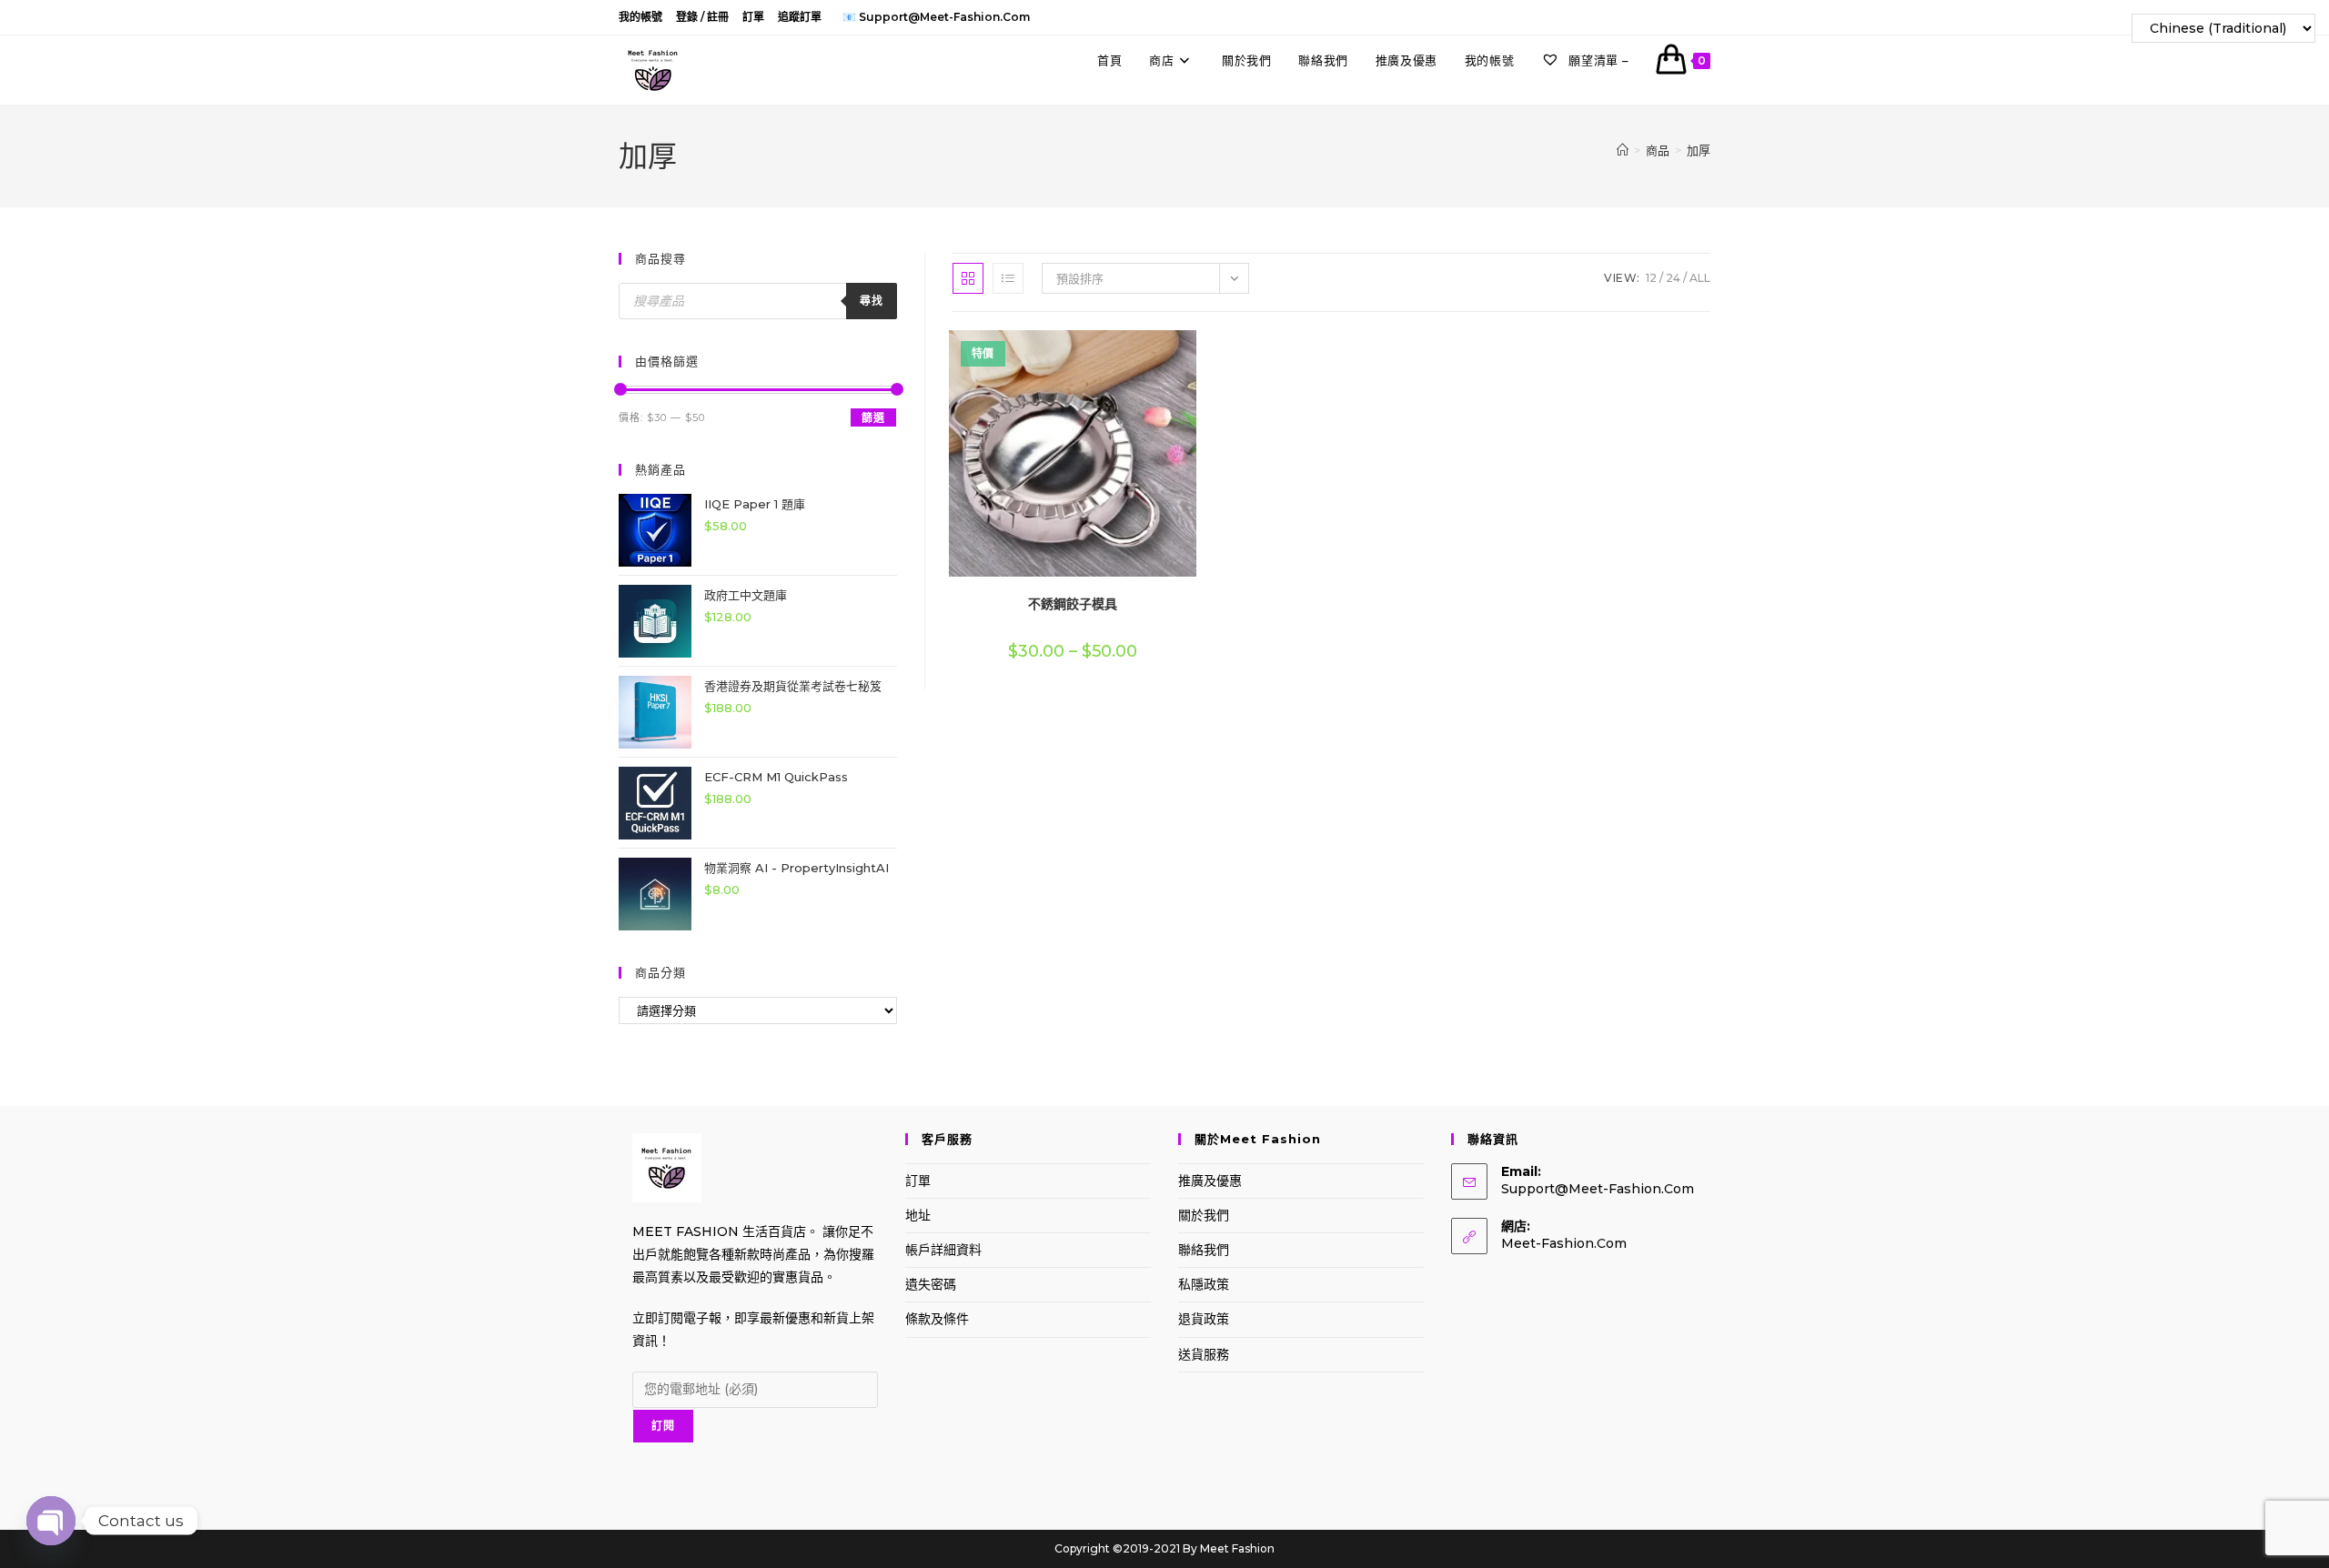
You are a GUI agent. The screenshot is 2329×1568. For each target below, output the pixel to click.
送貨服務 (1204, 1354)
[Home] (1623, 150)
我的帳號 (640, 17)
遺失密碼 (931, 1284)
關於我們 (1204, 1215)
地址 (918, 1215)
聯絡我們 (1204, 1250)
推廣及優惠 (1210, 1181)
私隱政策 (1204, 1284)
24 (1673, 278)
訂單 (753, 17)
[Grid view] (968, 278)
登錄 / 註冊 (702, 17)
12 (1651, 278)
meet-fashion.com (1564, 1243)
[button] (1143, 351)
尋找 (872, 301)
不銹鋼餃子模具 (1073, 604)
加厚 (1699, 150)
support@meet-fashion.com (1598, 1189)
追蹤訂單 (800, 17)
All (1700, 278)
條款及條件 (937, 1319)
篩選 (873, 418)
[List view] (1008, 278)
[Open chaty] (51, 1515)
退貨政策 (1204, 1319)
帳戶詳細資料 (943, 1250)
